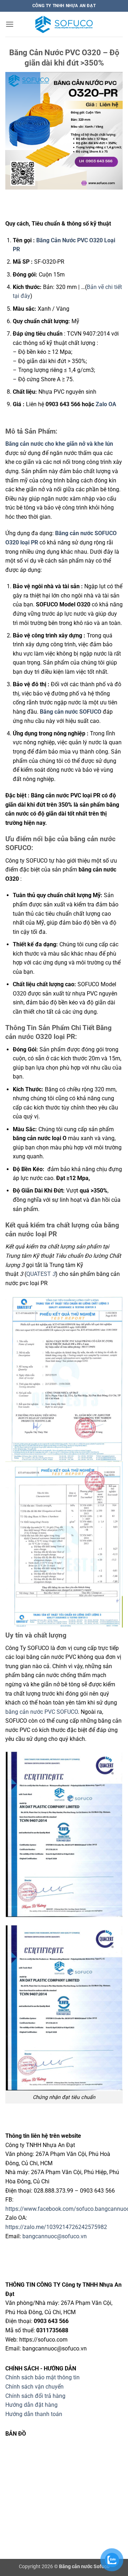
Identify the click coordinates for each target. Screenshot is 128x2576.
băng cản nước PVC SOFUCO (42, 1712)
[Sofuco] (64, 24)
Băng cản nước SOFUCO (71, 712)
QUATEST (41, 1274)
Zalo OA (107, 404)
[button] (10, 24)
